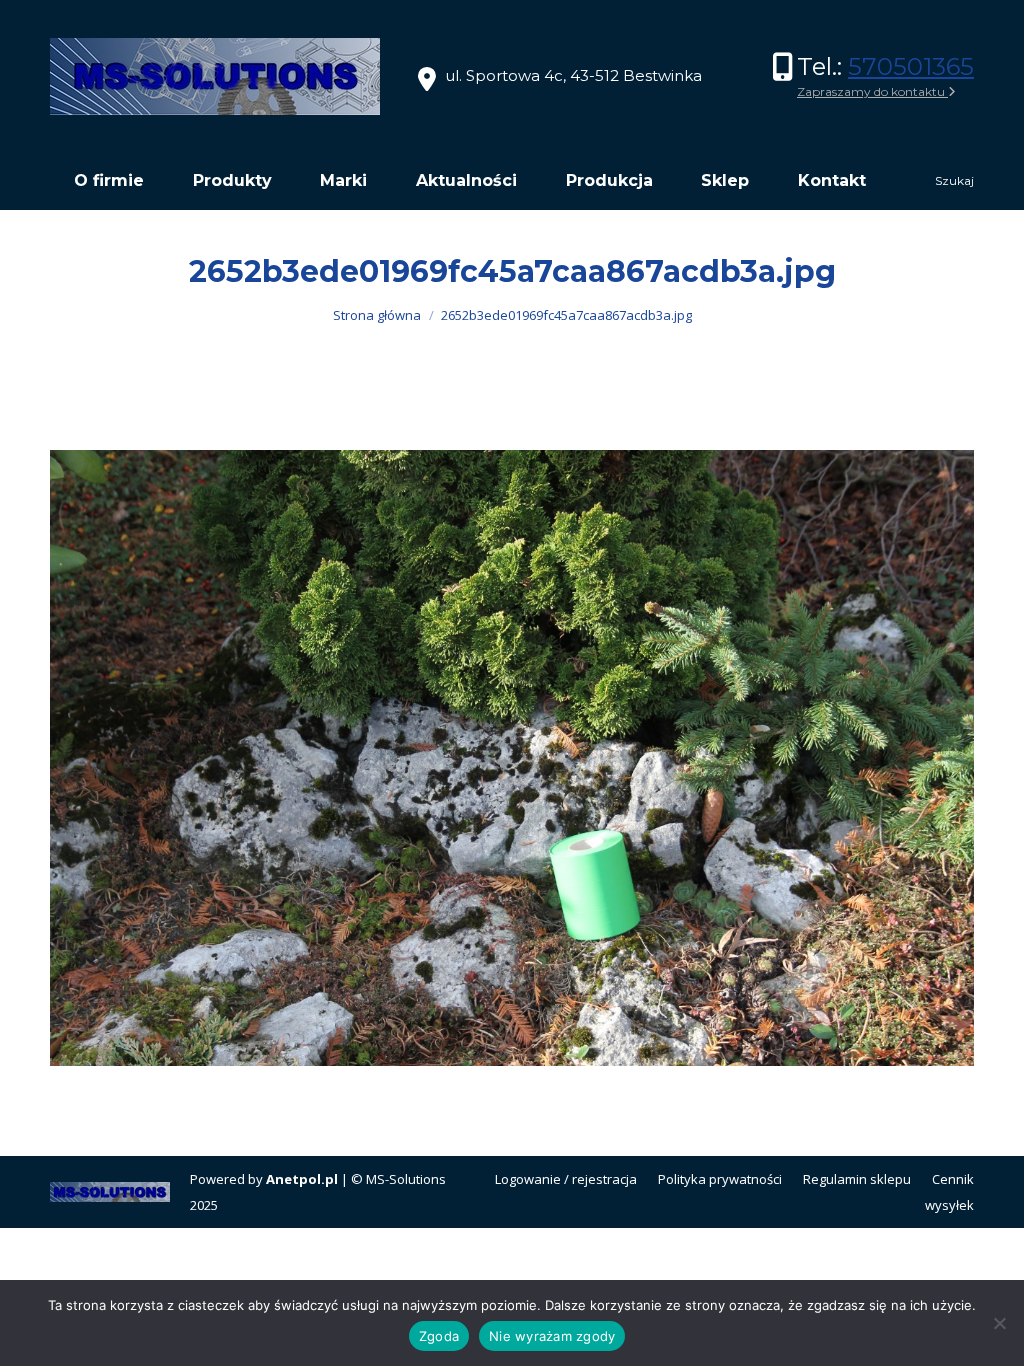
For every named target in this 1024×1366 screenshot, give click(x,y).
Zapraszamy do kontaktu (872, 91)
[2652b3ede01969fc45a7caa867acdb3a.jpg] (512, 758)
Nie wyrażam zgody (552, 1336)
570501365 (911, 66)
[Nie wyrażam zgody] (999, 1323)
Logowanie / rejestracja (566, 1179)
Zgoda (439, 1336)
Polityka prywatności (720, 1179)
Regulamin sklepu (857, 1179)
